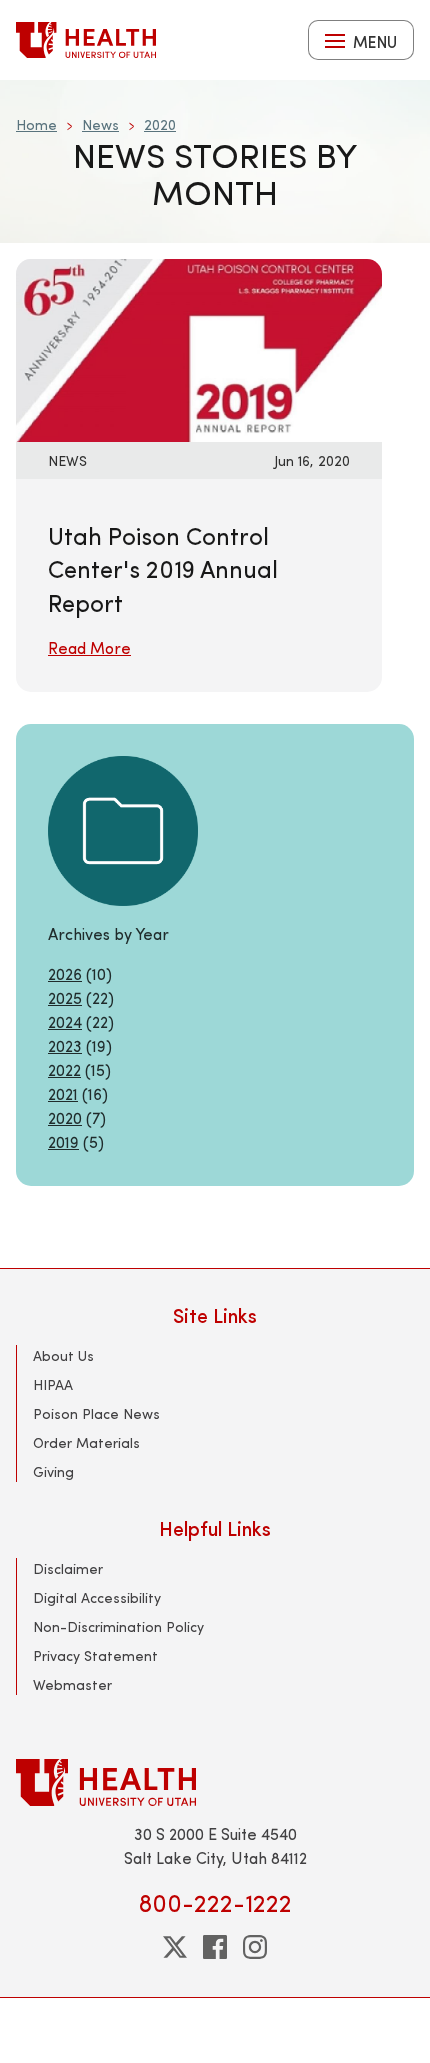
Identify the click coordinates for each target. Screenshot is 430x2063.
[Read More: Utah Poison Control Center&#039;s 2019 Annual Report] (199, 347)
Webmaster (72, 1684)
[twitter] (175, 1947)
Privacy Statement (95, 1655)
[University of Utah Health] (86, 40)
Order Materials (86, 1442)
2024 (65, 1021)
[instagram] (255, 1947)
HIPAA (53, 1384)
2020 (160, 124)
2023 (65, 1045)
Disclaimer (68, 1568)
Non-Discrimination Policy (118, 1626)
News (100, 124)
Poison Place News (96, 1413)
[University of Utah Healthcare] (215, 1782)
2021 (63, 1093)
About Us (63, 1355)
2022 (64, 1069)
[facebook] (215, 1947)
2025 (65, 997)
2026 (65, 973)
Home (36, 124)
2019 (63, 1141)
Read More (89, 647)
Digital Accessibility (97, 1597)
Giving (53, 1471)
